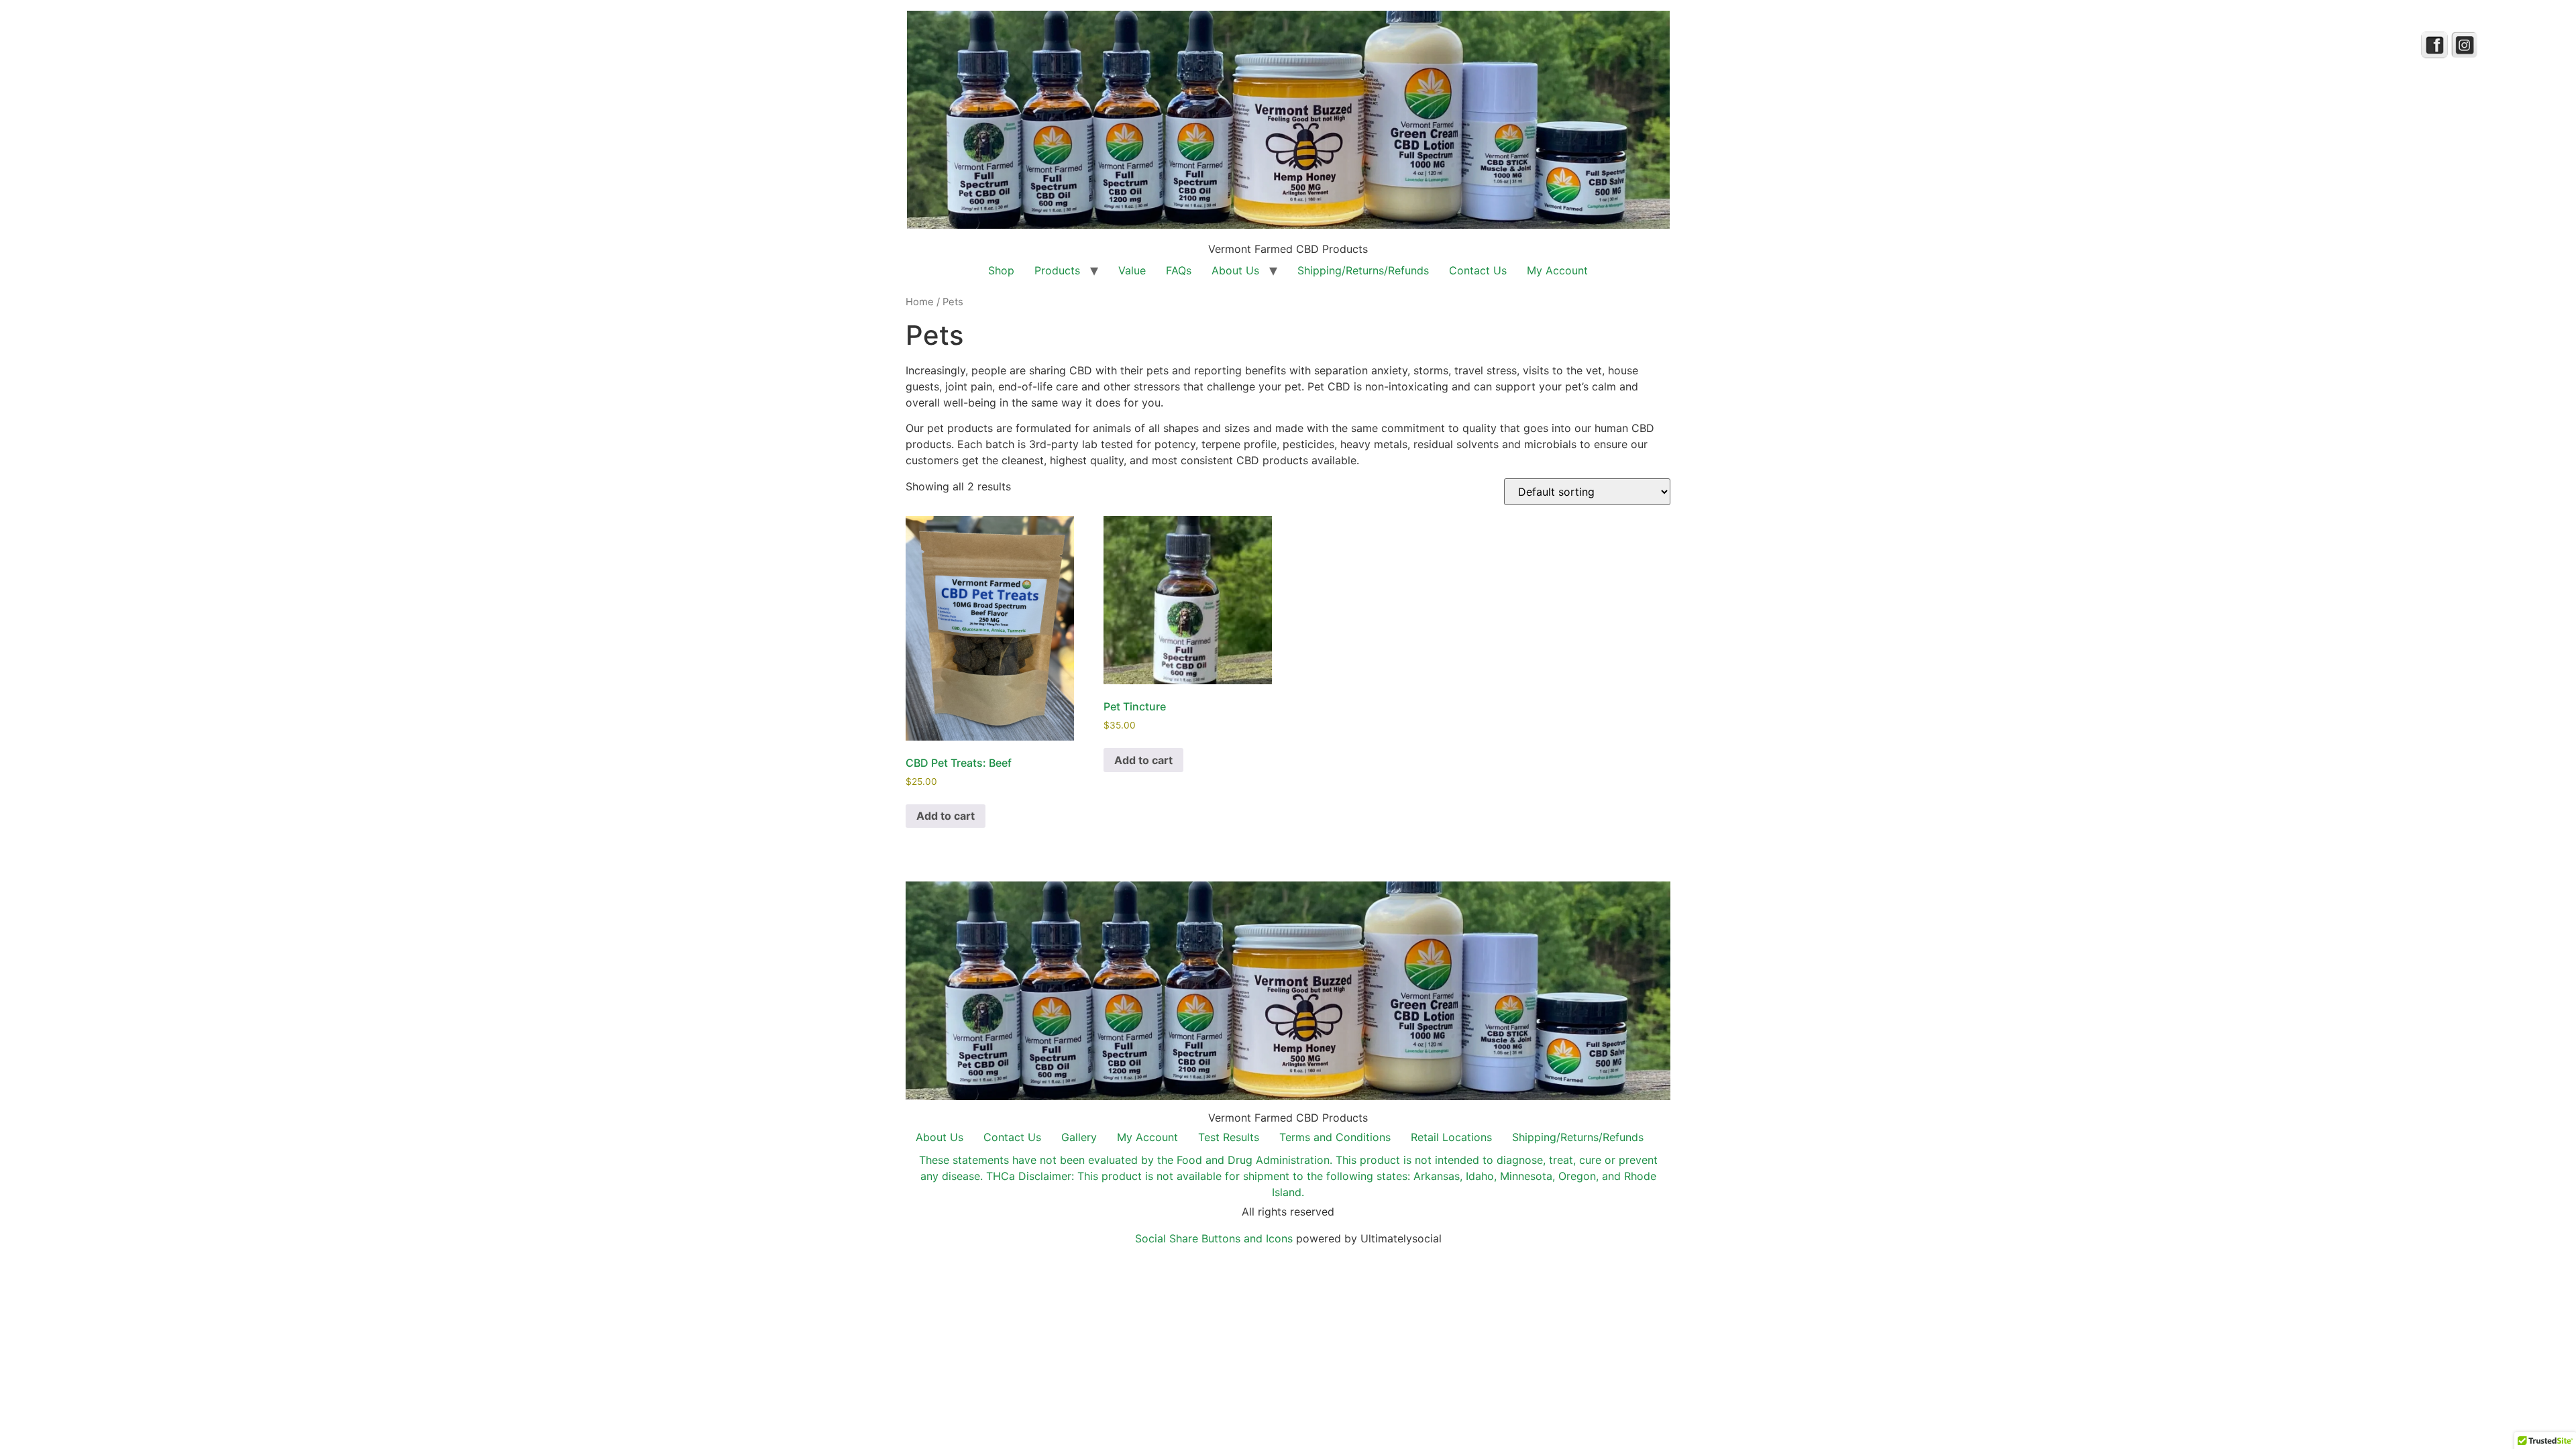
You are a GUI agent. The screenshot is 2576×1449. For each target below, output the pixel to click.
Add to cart (946, 816)
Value (1132, 270)
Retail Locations (1451, 1137)
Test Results (1229, 1137)
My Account (1557, 270)
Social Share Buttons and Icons (1214, 1238)
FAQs (1179, 270)
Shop (1001, 270)
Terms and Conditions (1335, 1137)
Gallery (1079, 1137)
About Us (1235, 270)
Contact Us (1478, 270)
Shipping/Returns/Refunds (1363, 270)
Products (1057, 270)
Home (920, 302)
